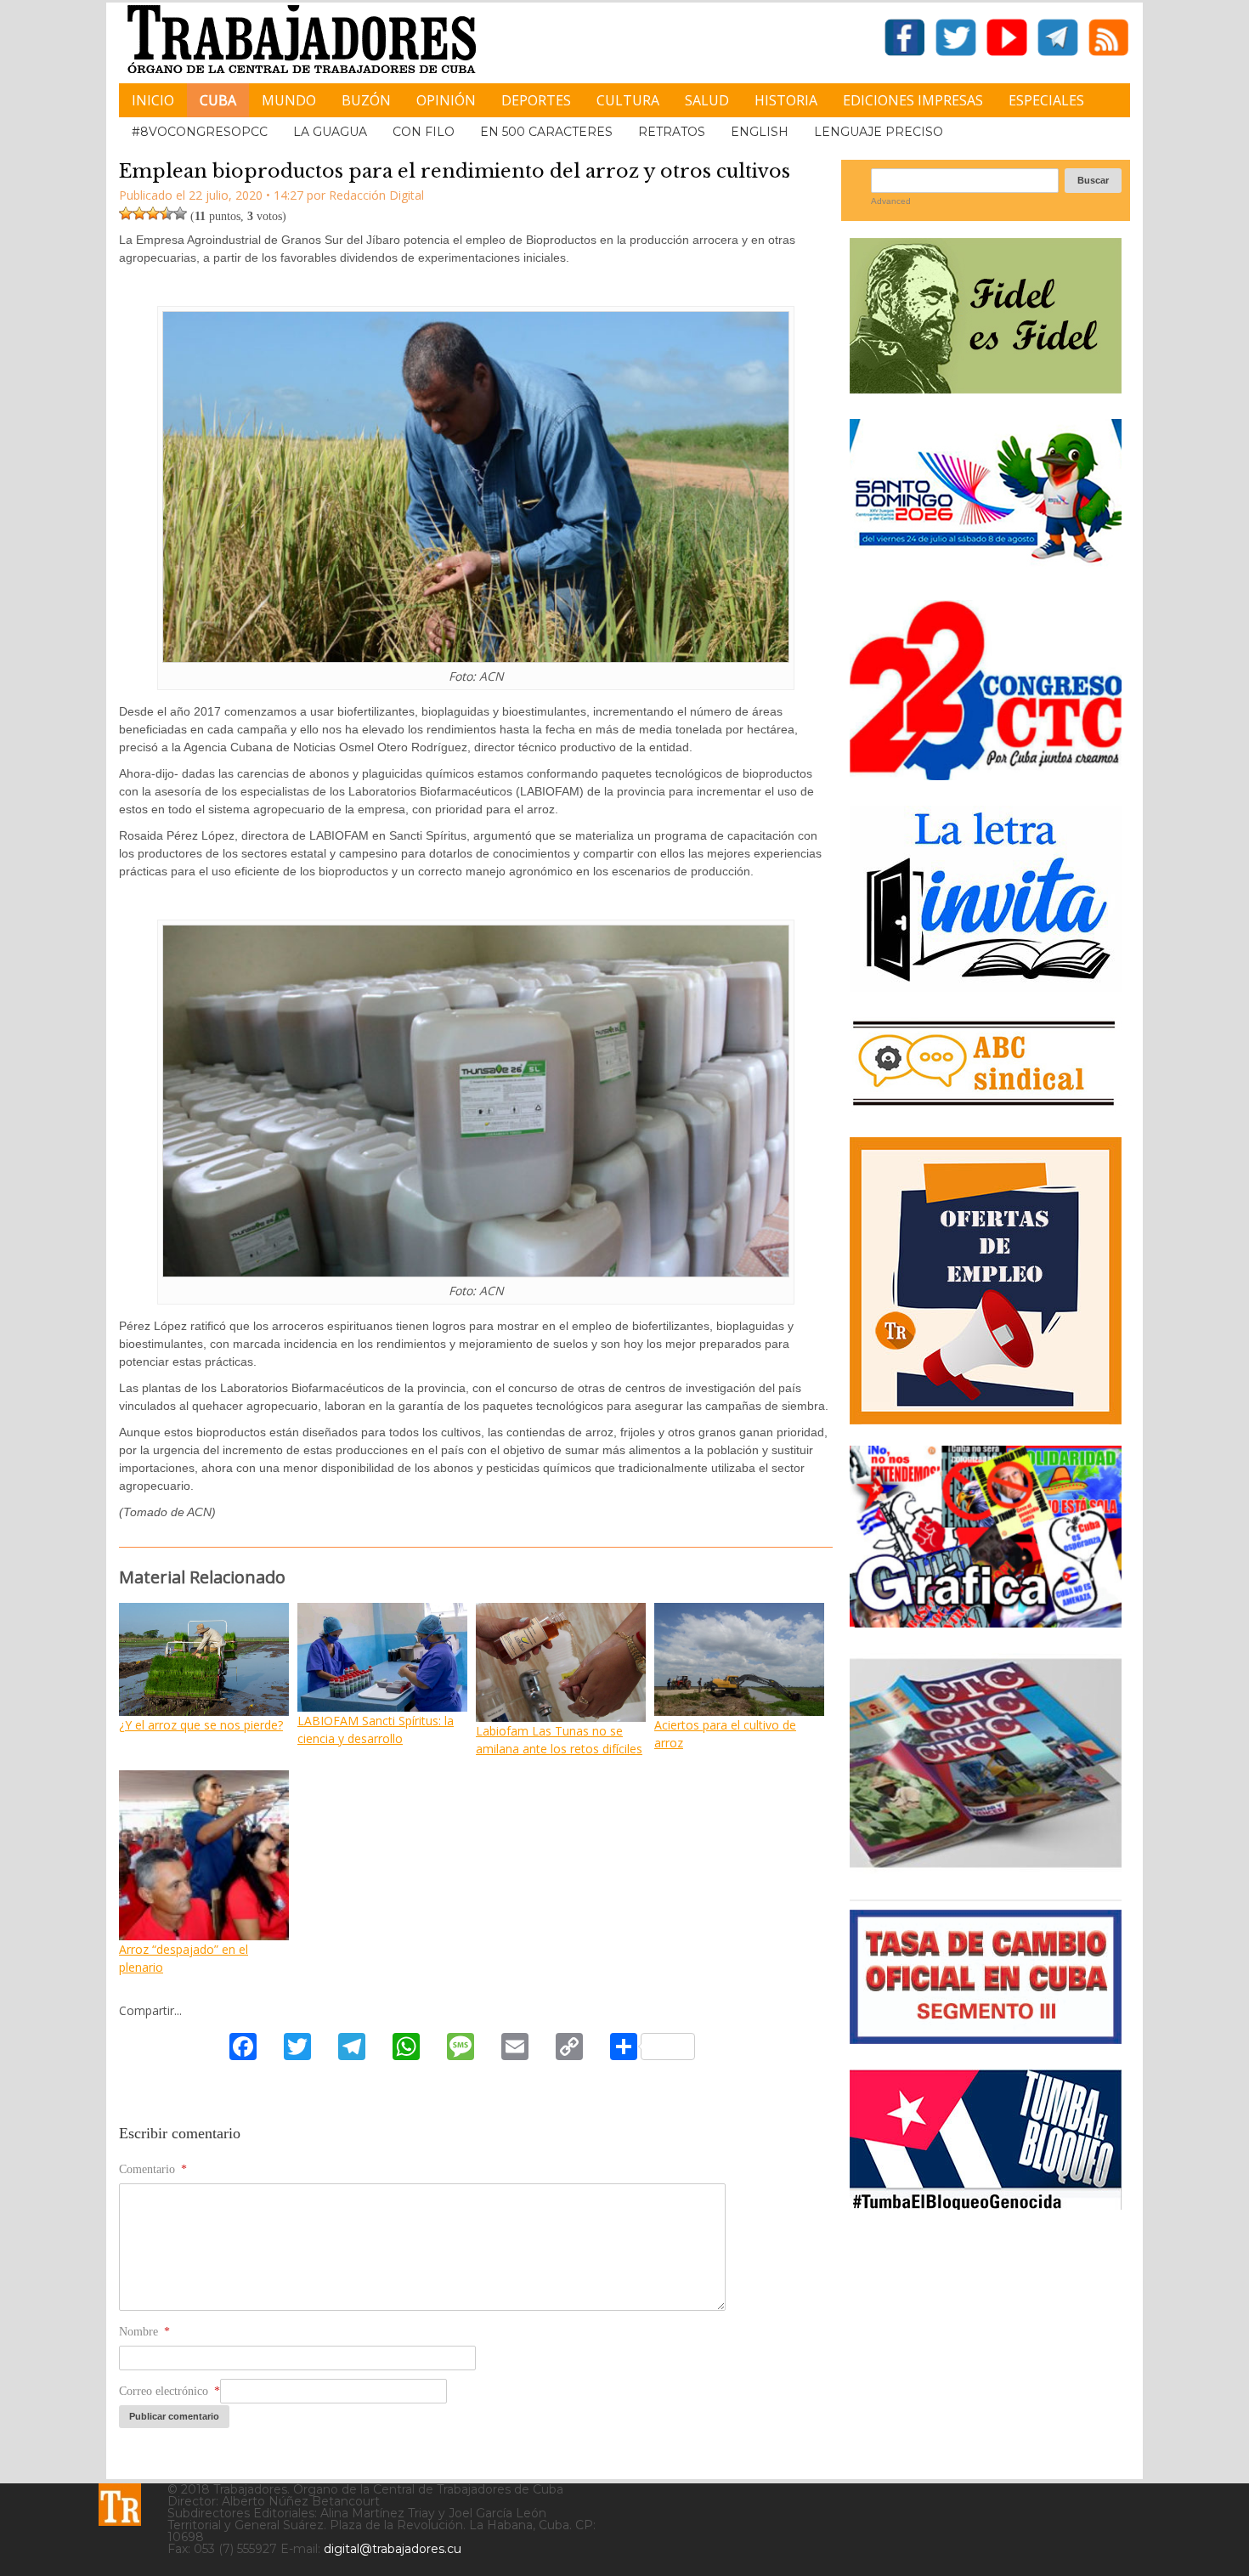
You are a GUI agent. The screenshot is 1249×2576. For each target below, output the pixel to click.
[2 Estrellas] (139, 213)
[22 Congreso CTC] (986, 774)
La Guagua (330, 132)
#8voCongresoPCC (200, 132)
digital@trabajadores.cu (393, 2549)
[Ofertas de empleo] (986, 1281)
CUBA (218, 100)
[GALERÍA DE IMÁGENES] (986, 1621)
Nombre (144, 2332)
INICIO (153, 100)
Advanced (891, 201)
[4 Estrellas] (167, 213)
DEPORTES (536, 100)
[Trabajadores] (120, 2505)
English (760, 132)
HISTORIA (786, 100)
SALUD (707, 100)
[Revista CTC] (986, 1868)
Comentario (153, 2169)
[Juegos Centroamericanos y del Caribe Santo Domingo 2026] (986, 568)
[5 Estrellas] (180, 213)
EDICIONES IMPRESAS (913, 100)
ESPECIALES (1046, 100)
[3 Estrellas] (153, 213)
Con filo (424, 132)
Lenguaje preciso (879, 132)
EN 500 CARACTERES (546, 132)
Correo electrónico (170, 2391)
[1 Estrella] (126, 213)
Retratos (672, 132)
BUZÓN (366, 100)
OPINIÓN (446, 100)
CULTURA (628, 100)
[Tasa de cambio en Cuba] (986, 2038)
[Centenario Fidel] (986, 387)
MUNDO (289, 100)
